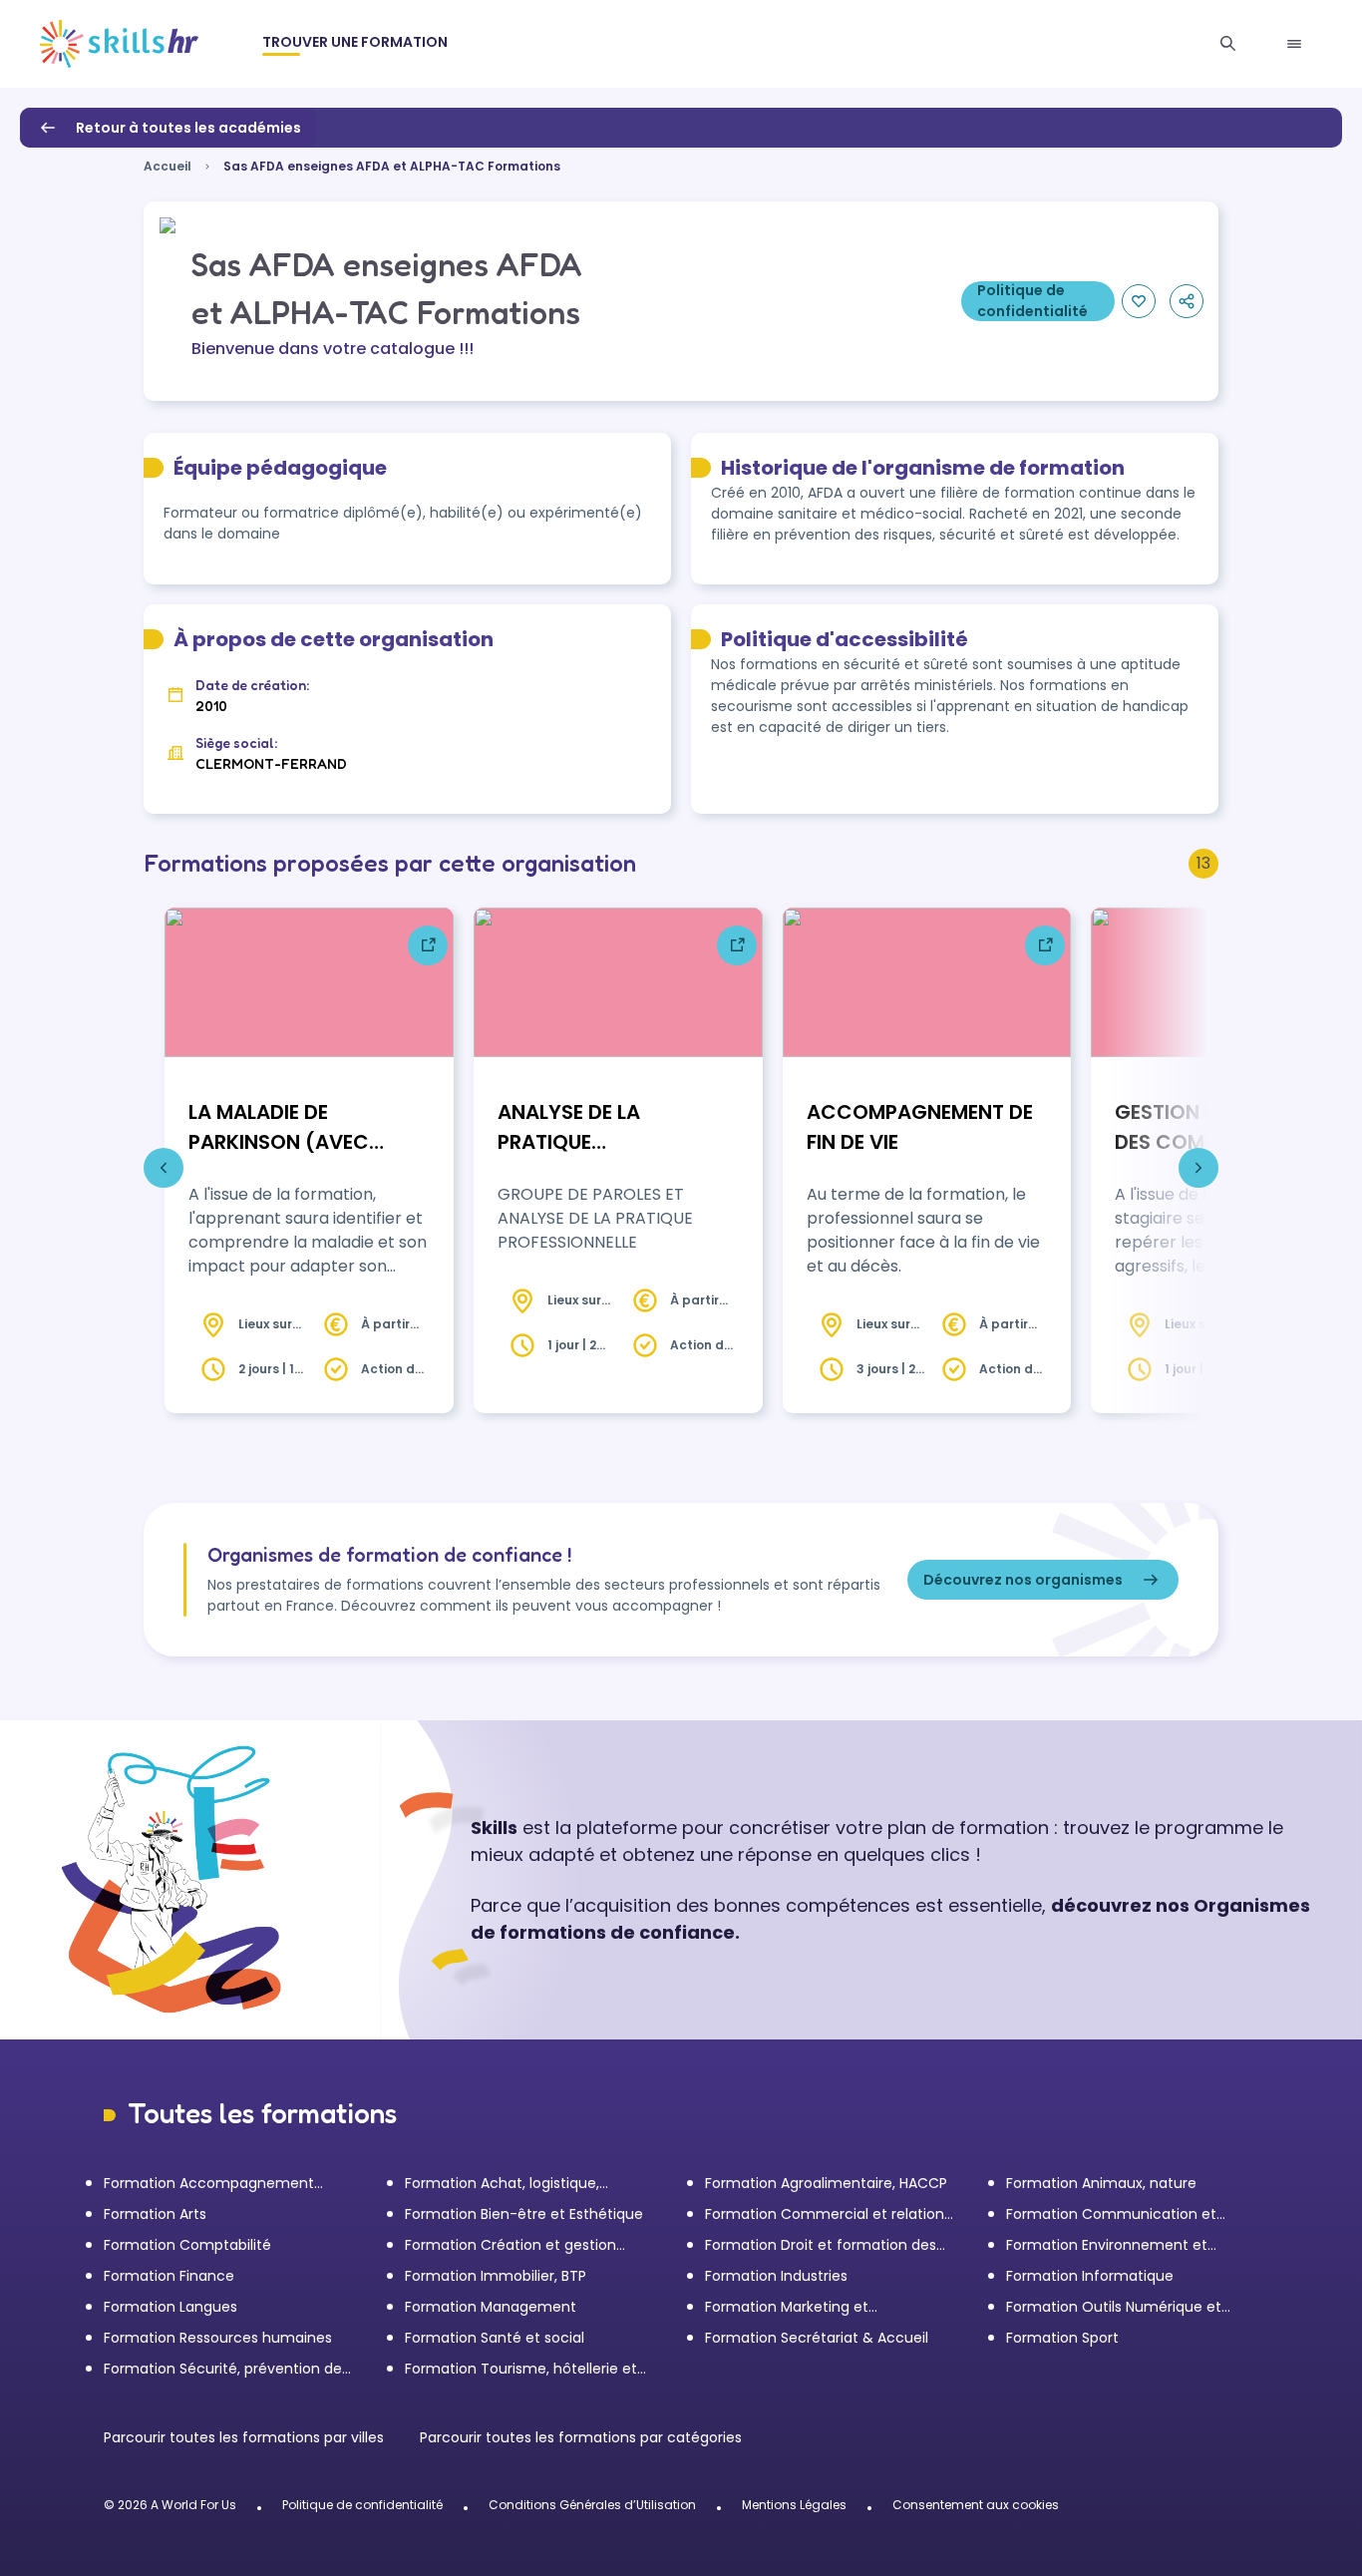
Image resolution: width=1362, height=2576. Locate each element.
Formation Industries (776, 2276)
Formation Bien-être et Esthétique (524, 2214)
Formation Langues (170, 2307)
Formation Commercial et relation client (825, 2214)
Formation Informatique (1090, 2276)
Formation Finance (169, 2276)
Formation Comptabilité (187, 2245)
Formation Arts (155, 2214)
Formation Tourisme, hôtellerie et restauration (521, 2369)
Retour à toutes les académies (188, 128)
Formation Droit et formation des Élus (821, 2245)
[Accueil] (119, 44)
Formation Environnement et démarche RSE (1107, 2245)
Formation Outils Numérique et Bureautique (1114, 2307)
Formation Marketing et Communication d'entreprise (806, 2307)
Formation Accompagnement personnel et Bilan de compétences (228, 2184)
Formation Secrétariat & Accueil (817, 2338)
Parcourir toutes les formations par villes (246, 2437)
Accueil (168, 166)
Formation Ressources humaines (218, 2338)
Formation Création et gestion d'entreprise (511, 2245)
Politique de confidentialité (362, 2505)
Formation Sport (1062, 2338)
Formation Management (491, 2307)
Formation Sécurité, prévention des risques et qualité (226, 2369)
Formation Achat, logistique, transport (502, 2184)
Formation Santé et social (495, 2338)
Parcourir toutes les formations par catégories (581, 2437)
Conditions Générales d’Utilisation (592, 2505)
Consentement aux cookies (976, 2505)
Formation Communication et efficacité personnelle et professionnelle (1111, 2214)
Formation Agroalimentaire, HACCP (826, 2183)
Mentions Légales (794, 2505)
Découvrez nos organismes (1023, 1580)
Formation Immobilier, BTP (496, 2276)
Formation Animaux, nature (1101, 2183)
